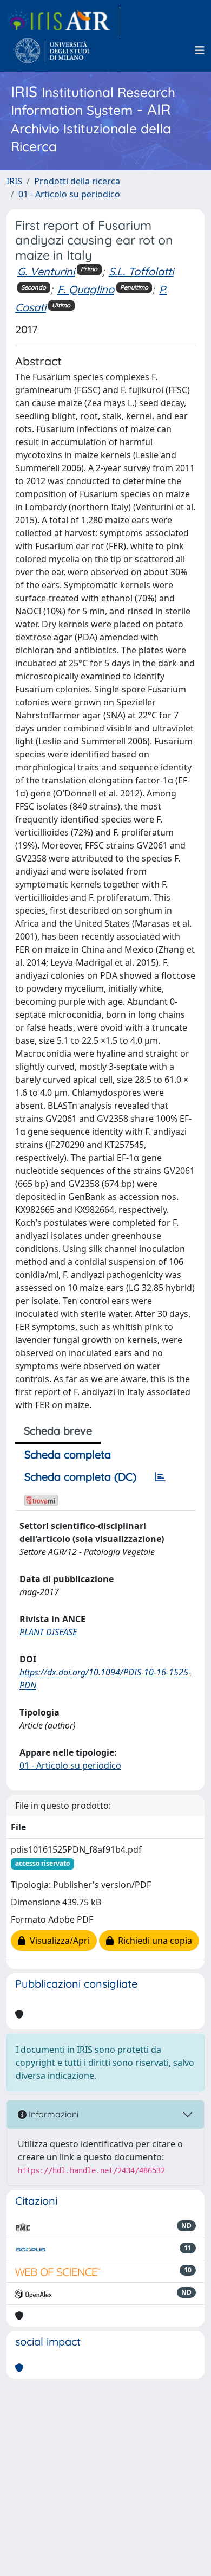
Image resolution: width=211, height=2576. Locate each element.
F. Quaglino (86, 289)
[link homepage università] (52, 50)
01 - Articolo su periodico (69, 194)
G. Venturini (46, 271)
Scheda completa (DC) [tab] (80, 1477)
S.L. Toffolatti (141, 271)
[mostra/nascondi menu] (200, 50)
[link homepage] (63, 21)
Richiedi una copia (153, 1941)
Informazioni (52, 2114)
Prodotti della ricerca (77, 181)
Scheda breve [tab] (58, 1431)
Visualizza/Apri (58, 1941)
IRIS (14, 181)
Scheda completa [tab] (68, 1454)
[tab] (160, 1477)
